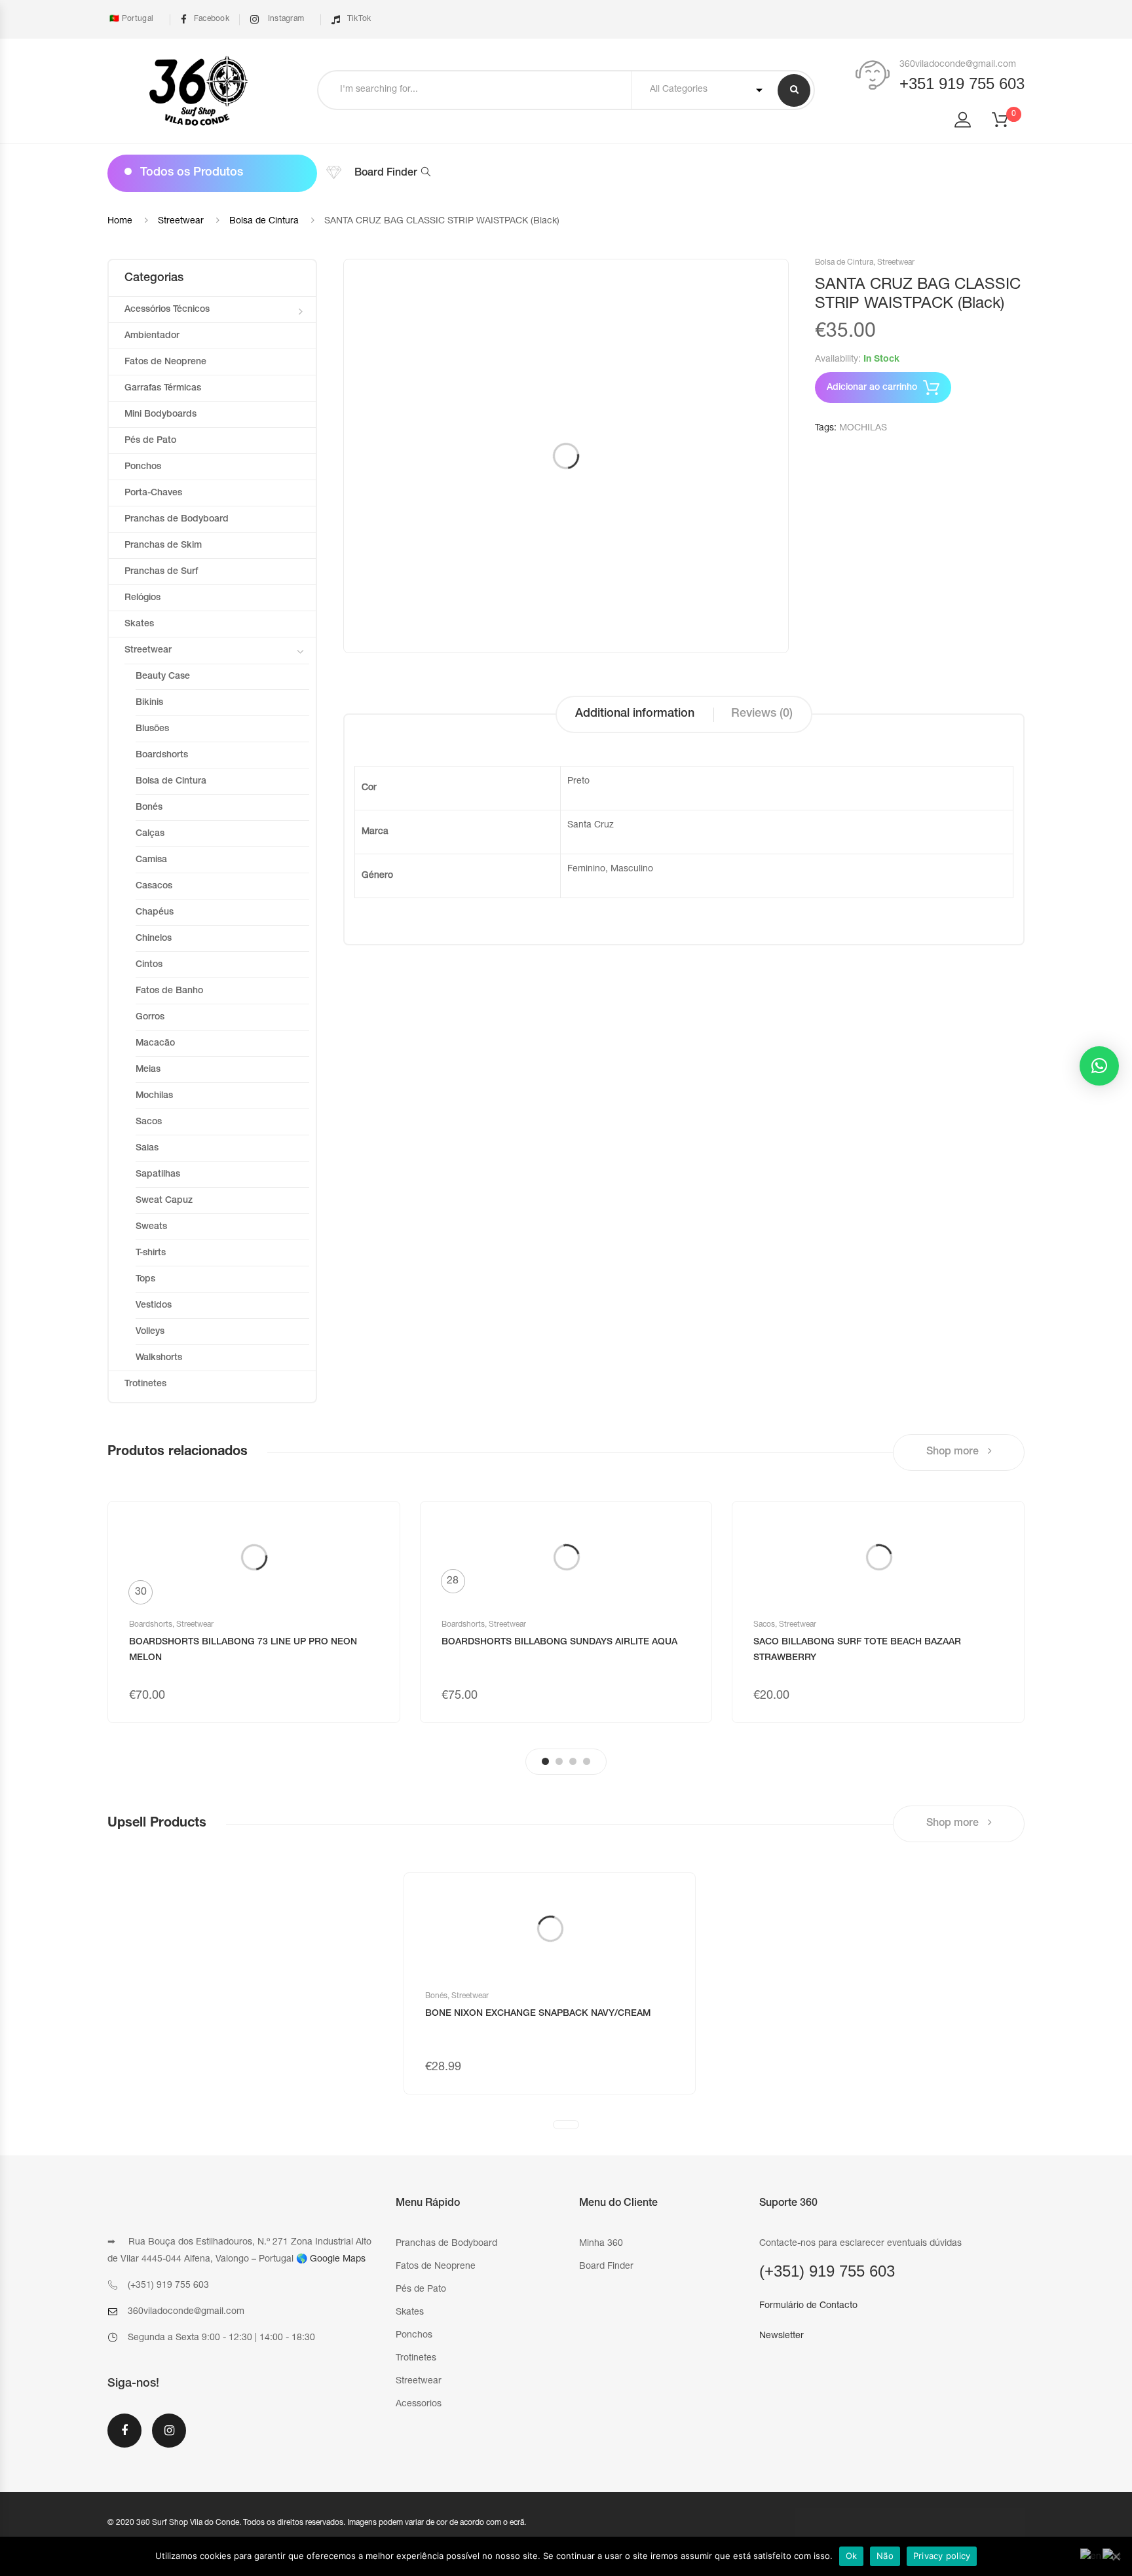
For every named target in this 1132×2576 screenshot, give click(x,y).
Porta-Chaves (153, 493)
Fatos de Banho (169, 991)
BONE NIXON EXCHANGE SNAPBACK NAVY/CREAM (538, 2014)
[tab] (635, 714)
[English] (1091, 2558)
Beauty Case (163, 677)
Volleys (150, 1332)
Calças (150, 834)
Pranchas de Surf (161, 572)
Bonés (149, 808)
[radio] (141, 1592)
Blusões (152, 729)
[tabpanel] (254, 1612)
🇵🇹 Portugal (130, 19)
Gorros (150, 1017)
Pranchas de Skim (163, 546)
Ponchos (143, 467)
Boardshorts (162, 755)
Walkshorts (159, 1358)
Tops (145, 1279)
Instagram (285, 19)
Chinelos (154, 939)
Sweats (151, 1227)
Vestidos (154, 1306)
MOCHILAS (863, 428)
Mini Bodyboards (160, 415)
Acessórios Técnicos (167, 310)
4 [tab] (587, 1761)
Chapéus (155, 913)
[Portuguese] (1112, 2558)
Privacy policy (942, 2556)
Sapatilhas (158, 1175)
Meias (148, 1070)
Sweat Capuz (164, 1201)
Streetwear (181, 221)
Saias (147, 1148)
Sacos (149, 1122)
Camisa (151, 860)
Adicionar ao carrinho (872, 388)
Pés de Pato (150, 441)
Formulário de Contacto (808, 2306)
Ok (852, 2556)
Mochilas (154, 1096)
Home (120, 221)
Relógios (142, 598)
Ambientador (152, 336)
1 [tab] (545, 1761)
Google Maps (338, 2260)
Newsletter (782, 2336)
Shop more (954, 1452)
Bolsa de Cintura (264, 221)
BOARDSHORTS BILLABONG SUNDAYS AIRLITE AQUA (559, 1642)
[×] (1099, 1066)
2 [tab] (559, 1761)
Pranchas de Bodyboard (177, 520)
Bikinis (149, 703)
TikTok (359, 19)
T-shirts (151, 1253)
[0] (1008, 124)
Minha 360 (601, 2244)
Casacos (154, 886)
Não (885, 2556)
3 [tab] (573, 1761)
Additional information (635, 714)
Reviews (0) (762, 714)
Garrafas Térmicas (163, 388)
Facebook (212, 19)
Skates (139, 624)
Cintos (149, 965)
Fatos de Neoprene (165, 362)
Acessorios (419, 2404)
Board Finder (386, 174)
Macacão (155, 1044)
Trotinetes (145, 1384)
